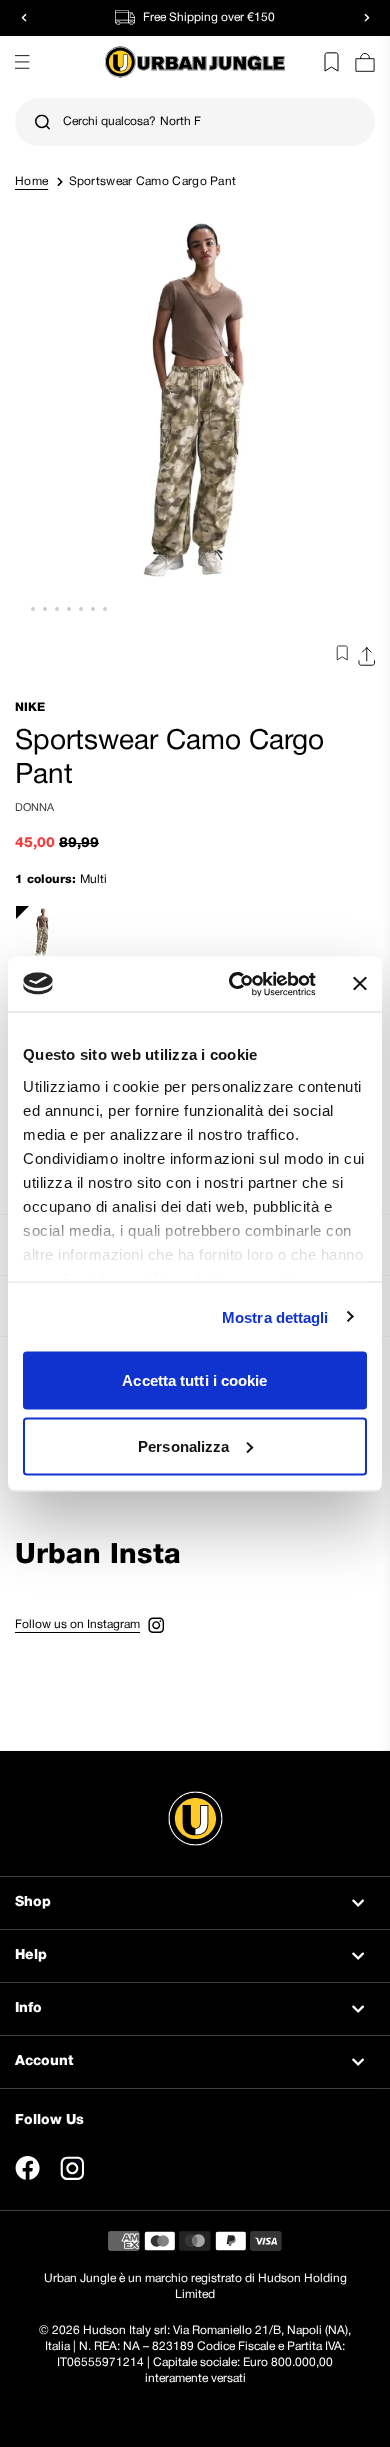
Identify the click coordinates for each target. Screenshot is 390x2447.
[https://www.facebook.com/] (27, 2168)
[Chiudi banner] (360, 984)
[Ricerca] (42, 122)
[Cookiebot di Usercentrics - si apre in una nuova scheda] (236, 984)
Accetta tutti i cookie (194, 1380)
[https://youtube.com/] (117, 2168)
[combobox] (195, 122)
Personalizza (183, 1445)
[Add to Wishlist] (338, 657)
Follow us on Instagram (77, 1624)
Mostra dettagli (275, 1316)
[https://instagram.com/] (72, 2168)
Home (31, 181)
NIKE (30, 707)
